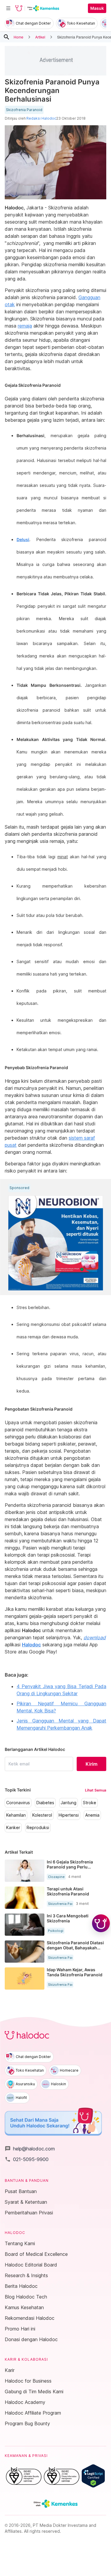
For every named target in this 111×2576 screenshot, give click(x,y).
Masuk (97, 8)
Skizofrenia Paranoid (24, 110)
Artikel (40, 37)
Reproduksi (38, 1828)
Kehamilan (16, 1815)
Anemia (92, 1815)
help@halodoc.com (30, 2149)
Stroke (90, 1803)
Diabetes (45, 1803)
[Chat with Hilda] (101, 1923)
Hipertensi (69, 1815)
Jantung (69, 1803)
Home (18, 37)
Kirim (91, 1764)
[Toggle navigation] (8, 8)
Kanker (13, 1828)
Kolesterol (42, 1815)
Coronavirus (18, 1803)
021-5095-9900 (27, 2159)
